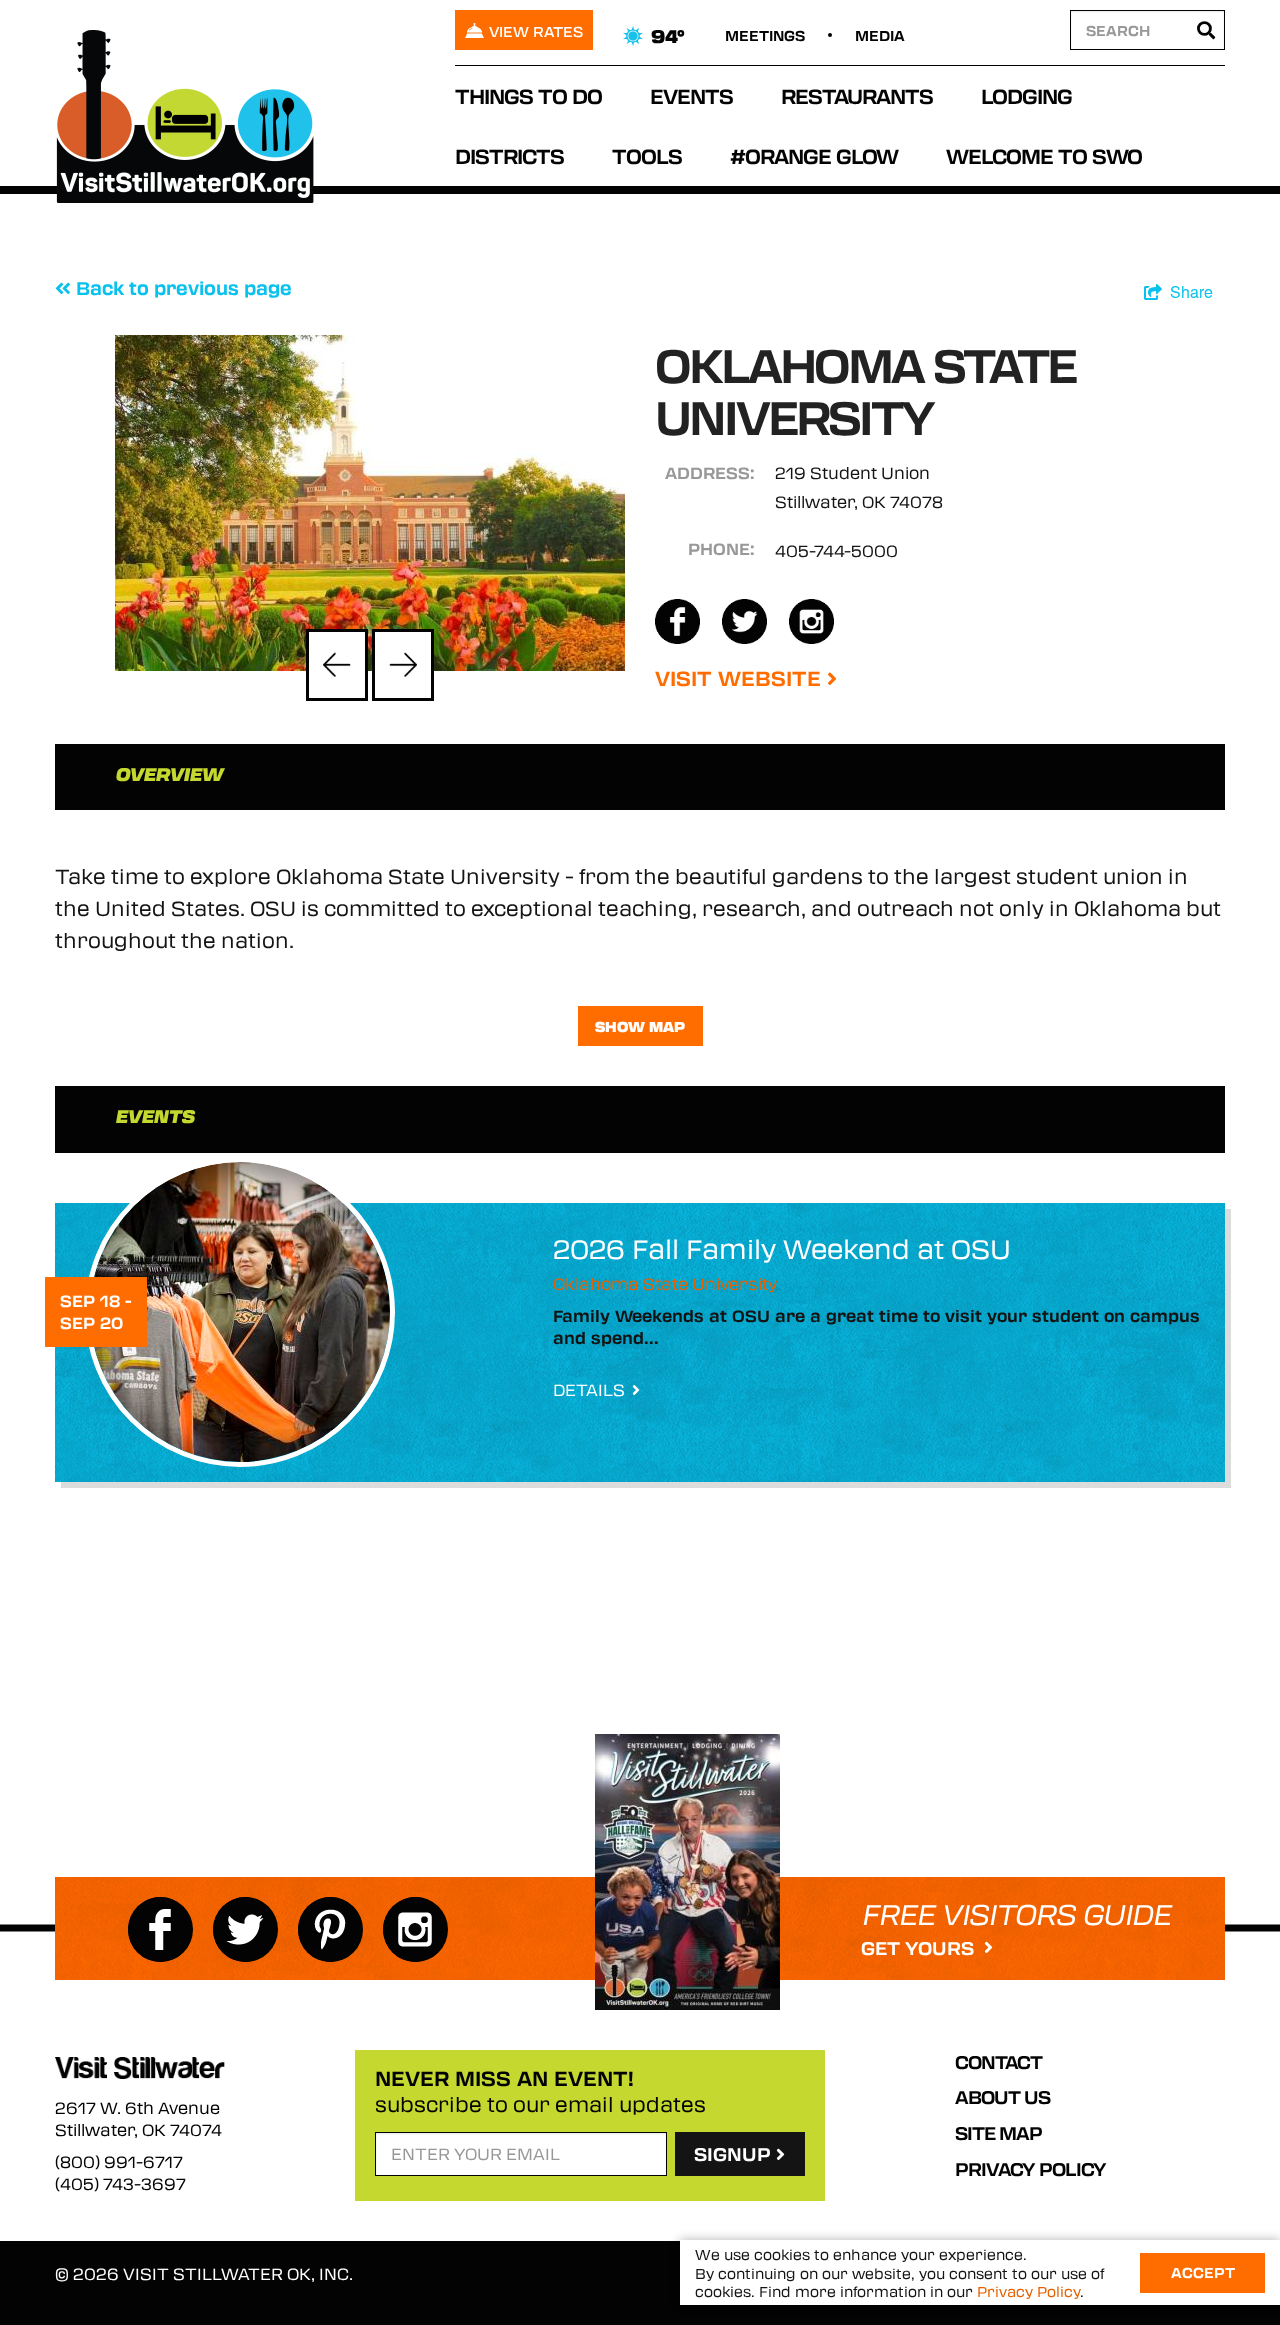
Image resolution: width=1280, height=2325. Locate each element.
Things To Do (528, 95)
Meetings (765, 35)
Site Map (998, 2133)
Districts (509, 155)
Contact (998, 2062)
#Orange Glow (814, 155)
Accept (1203, 2272)
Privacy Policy (1030, 2169)
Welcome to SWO (1044, 155)
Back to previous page (181, 288)
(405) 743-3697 (120, 2184)
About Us (1002, 2097)
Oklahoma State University (665, 1283)
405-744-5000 (836, 550)
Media (880, 35)
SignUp (735, 2154)
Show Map (640, 1026)
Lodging (1026, 95)
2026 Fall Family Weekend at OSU (782, 1248)
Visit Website (741, 677)
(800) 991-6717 (119, 2162)
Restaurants (857, 95)
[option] (370, 503)
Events (691, 95)
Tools (647, 155)
